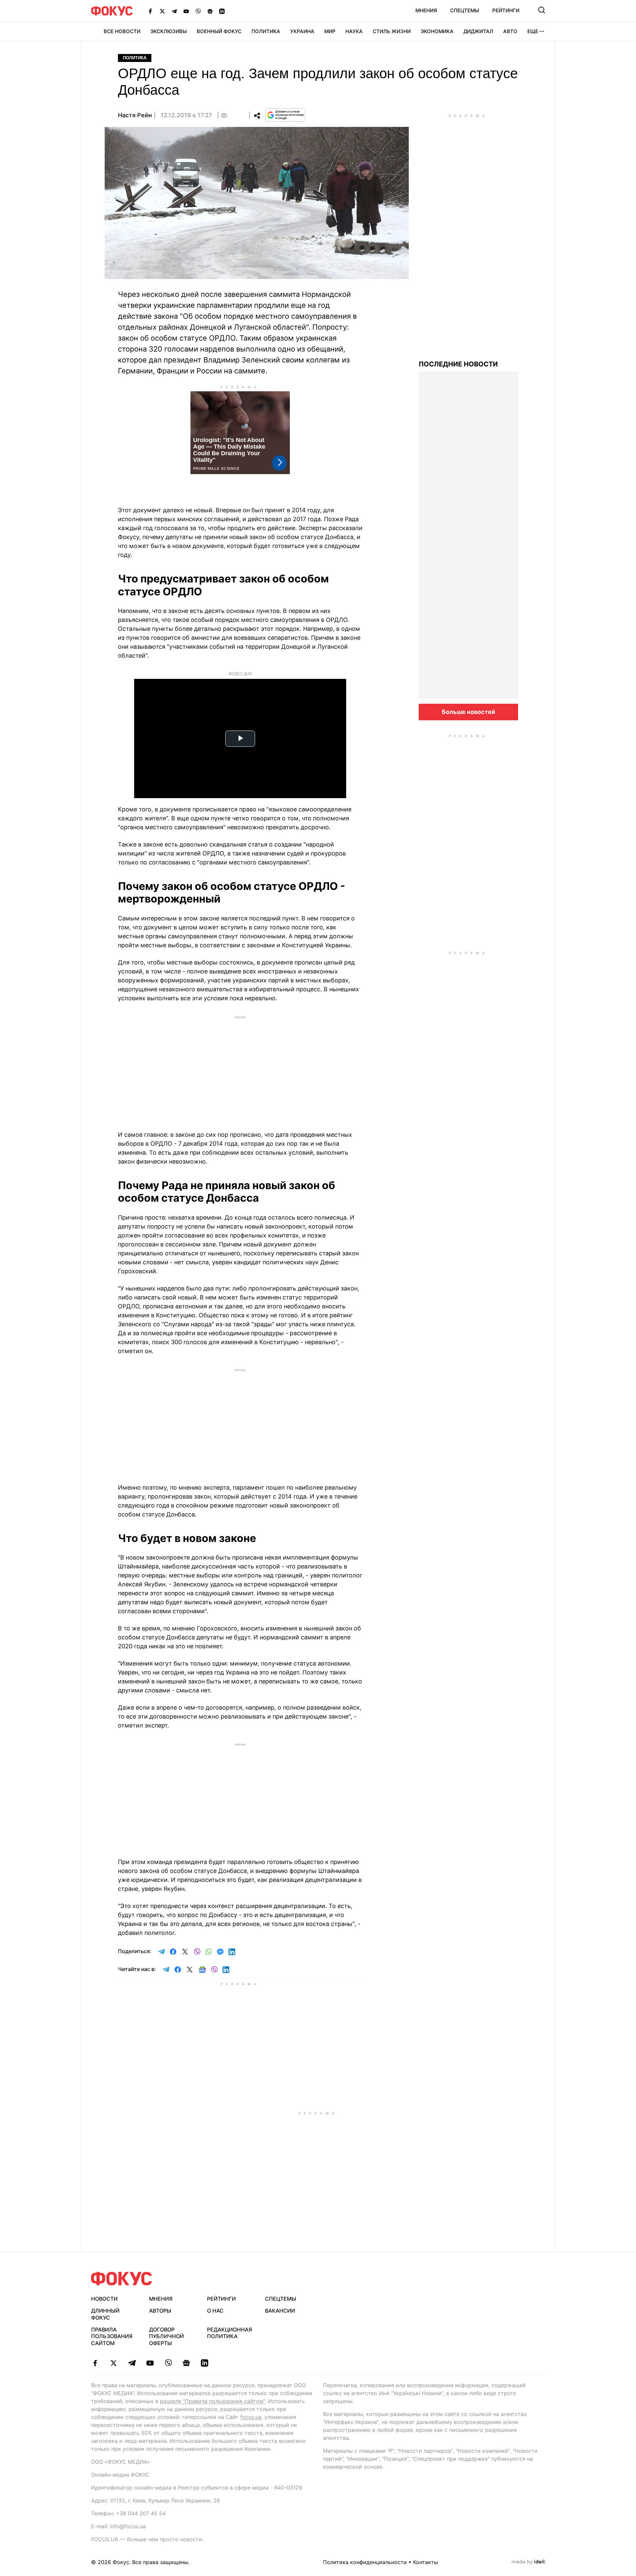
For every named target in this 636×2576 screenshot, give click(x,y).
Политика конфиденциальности (365, 2562)
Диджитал (478, 31)
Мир (330, 31)
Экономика (437, 31)
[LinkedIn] (222, 11)
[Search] (542, 10)
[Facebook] (150, 11)
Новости (104, 2299)
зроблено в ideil (529, 2562)
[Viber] (198, 11)
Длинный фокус (105, 2314)
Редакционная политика (230, 2333)
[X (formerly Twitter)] (162, 11)
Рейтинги (506, 10)
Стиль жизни (392, 31)
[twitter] (113, 2363)
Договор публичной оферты (166, 2336)
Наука (354, 31)
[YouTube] (186, 11)
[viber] (168, 2363)
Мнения (426, 10)
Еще (533, 31)
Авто (510, 31)
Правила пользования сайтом (112, 2336)
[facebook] (95, 2363)
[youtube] (150, 2363)
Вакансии (280, 2311)
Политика (266, 31)
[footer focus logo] (122, 2279)
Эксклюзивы (169, 31)
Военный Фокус (219, 31)
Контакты (425, 2562)
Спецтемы (465, 10)
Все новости (122, 31)
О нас (215, 2311)
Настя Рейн (135, 115)
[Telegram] (174, 11)
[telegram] (132, 2363)
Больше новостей (469, 712)
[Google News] (210, 11)
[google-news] (186, 2363)
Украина (302, 31)
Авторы (160, 2311)
